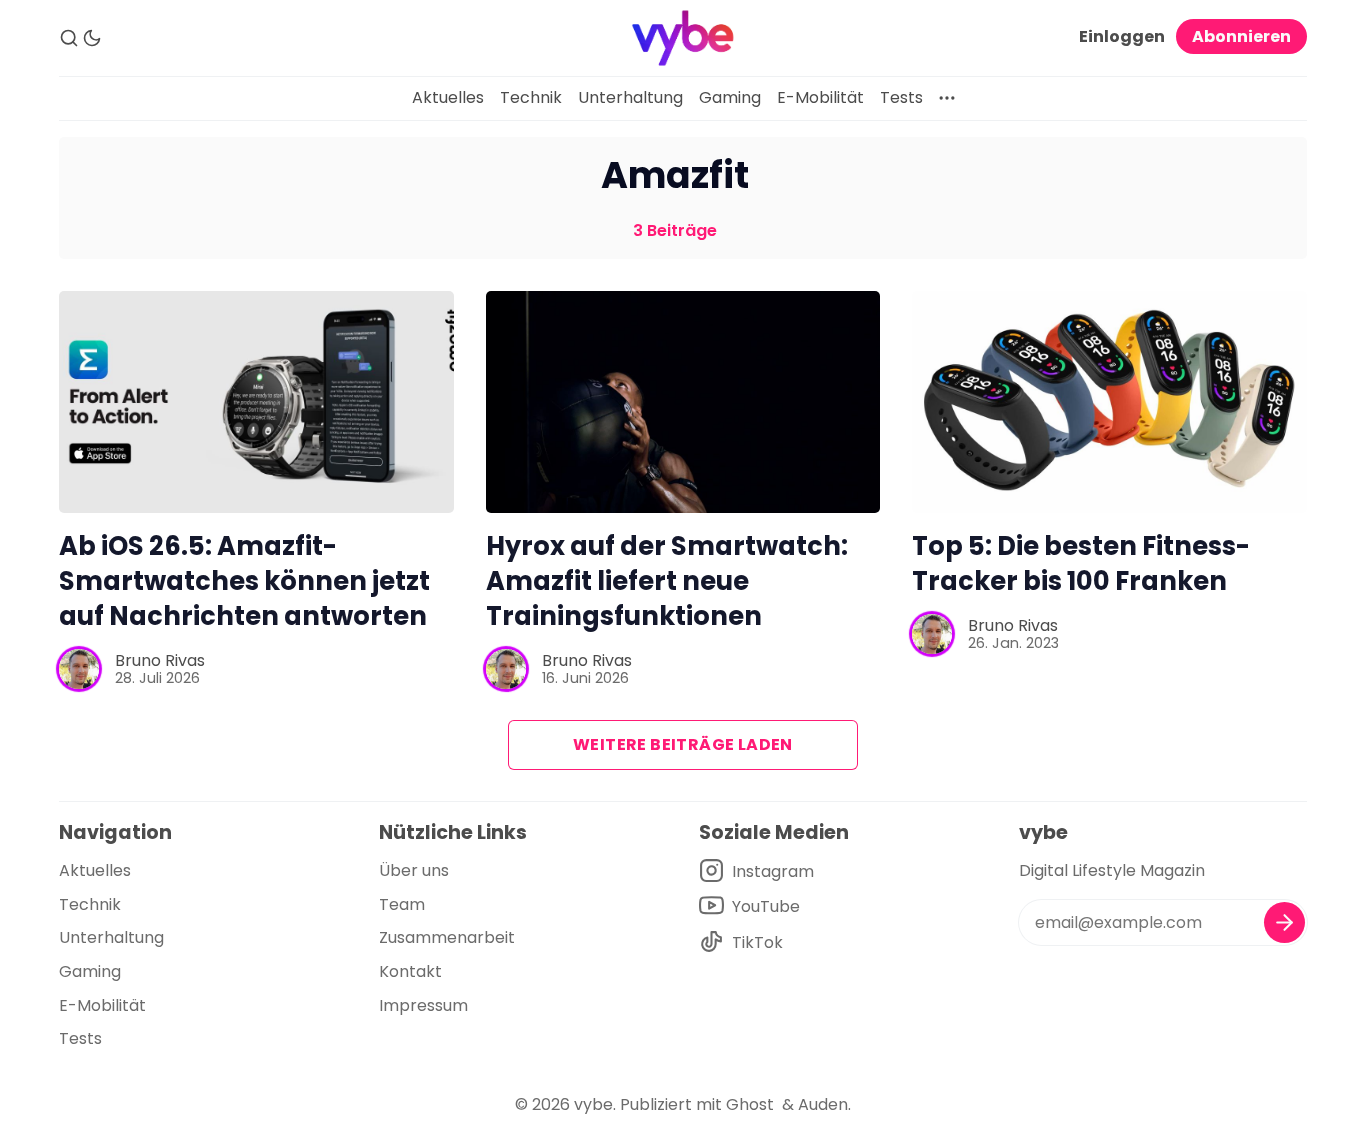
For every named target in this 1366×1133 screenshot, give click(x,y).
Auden (823, 1104)
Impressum (423, 1005)
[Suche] (69, 38)
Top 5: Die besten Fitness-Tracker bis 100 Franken (1081, 563)
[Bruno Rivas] (79, 669)
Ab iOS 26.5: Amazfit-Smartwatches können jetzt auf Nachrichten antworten (244, 581)
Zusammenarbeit (447, 937)
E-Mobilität (820, 97)
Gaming (730, 97)
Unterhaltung (630, 97)
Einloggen (1122, 36)
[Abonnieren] (1284, 922)
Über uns (414, 870)
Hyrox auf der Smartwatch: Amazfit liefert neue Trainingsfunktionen (667, 581)
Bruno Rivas (160, 660)
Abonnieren (1241, 36)
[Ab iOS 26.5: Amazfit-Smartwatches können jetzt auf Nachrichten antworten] (256, 402)
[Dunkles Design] (92, 38)
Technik (531, 97)
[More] (947, 98)
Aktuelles (448, 97)
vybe (593, 1104)
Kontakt (410, 971)
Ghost (750, 1104)
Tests (901, 97)
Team (402, 904)
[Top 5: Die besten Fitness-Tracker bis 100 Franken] (1109, 402)
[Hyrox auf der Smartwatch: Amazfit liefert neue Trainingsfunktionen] (683, 402)
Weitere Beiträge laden (683, 744)
